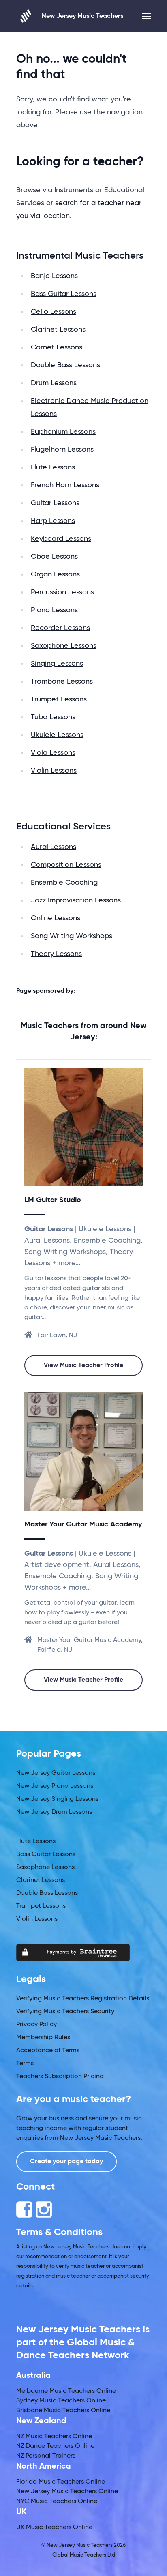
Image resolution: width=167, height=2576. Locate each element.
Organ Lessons (55, 574)
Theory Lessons (56, 954)
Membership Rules (43, 2038)
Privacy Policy (36, 2025)
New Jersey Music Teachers (82, 16)
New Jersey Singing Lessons (57, 1799)
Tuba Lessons (53, 717)
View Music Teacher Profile (83, 1365)
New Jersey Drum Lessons (54, 1812)
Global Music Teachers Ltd (84, 2555)
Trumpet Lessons (59, 699)
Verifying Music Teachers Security (65, 2012)
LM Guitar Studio (53, 1200)
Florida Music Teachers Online (61, 2482)
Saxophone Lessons (64, 646)
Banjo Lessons (54, 276)
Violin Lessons (54, 771)
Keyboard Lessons (61, 539)
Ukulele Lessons (57, 735)
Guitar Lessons (55, 503)
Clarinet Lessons (58, 330)
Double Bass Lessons (65, 365)
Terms (25, 2064)
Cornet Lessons (57, 347)
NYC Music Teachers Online (57, 2501)
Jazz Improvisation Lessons (76, 900)
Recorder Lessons (60, 628)
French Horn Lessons (65, 485)
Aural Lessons (54, 847)
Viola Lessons (53, 753)
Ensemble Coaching (64, 883)
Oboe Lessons (54, 557)
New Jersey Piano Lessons (55, 1786)
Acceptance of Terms (48, 2051)
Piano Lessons (54, 610)
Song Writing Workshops (72, 936)
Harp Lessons (53, 521)
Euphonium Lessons (63, 432)
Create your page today (66, 2162)
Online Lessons (56, 918)
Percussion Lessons (62, 592)
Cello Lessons (54, 312)
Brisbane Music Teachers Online (63, 2411)
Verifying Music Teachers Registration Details (83, 1999)
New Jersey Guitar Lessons (56, 1773)
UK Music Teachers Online (54, 2527)
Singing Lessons (57, 664)
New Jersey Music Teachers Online (67, 2492)
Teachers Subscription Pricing (60, 2077)
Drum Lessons (54, 383)
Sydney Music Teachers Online (61, 2401)
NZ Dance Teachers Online (55, 2446)
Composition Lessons (66, 865)
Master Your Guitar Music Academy (83, 1524)
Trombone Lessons (62, 682)
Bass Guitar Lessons (64, 294)
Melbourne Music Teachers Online (66, 2391)
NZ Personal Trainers (46, 2456)
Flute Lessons (53, 467)
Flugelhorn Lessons (62, 450)
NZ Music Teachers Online (54, 2437)
